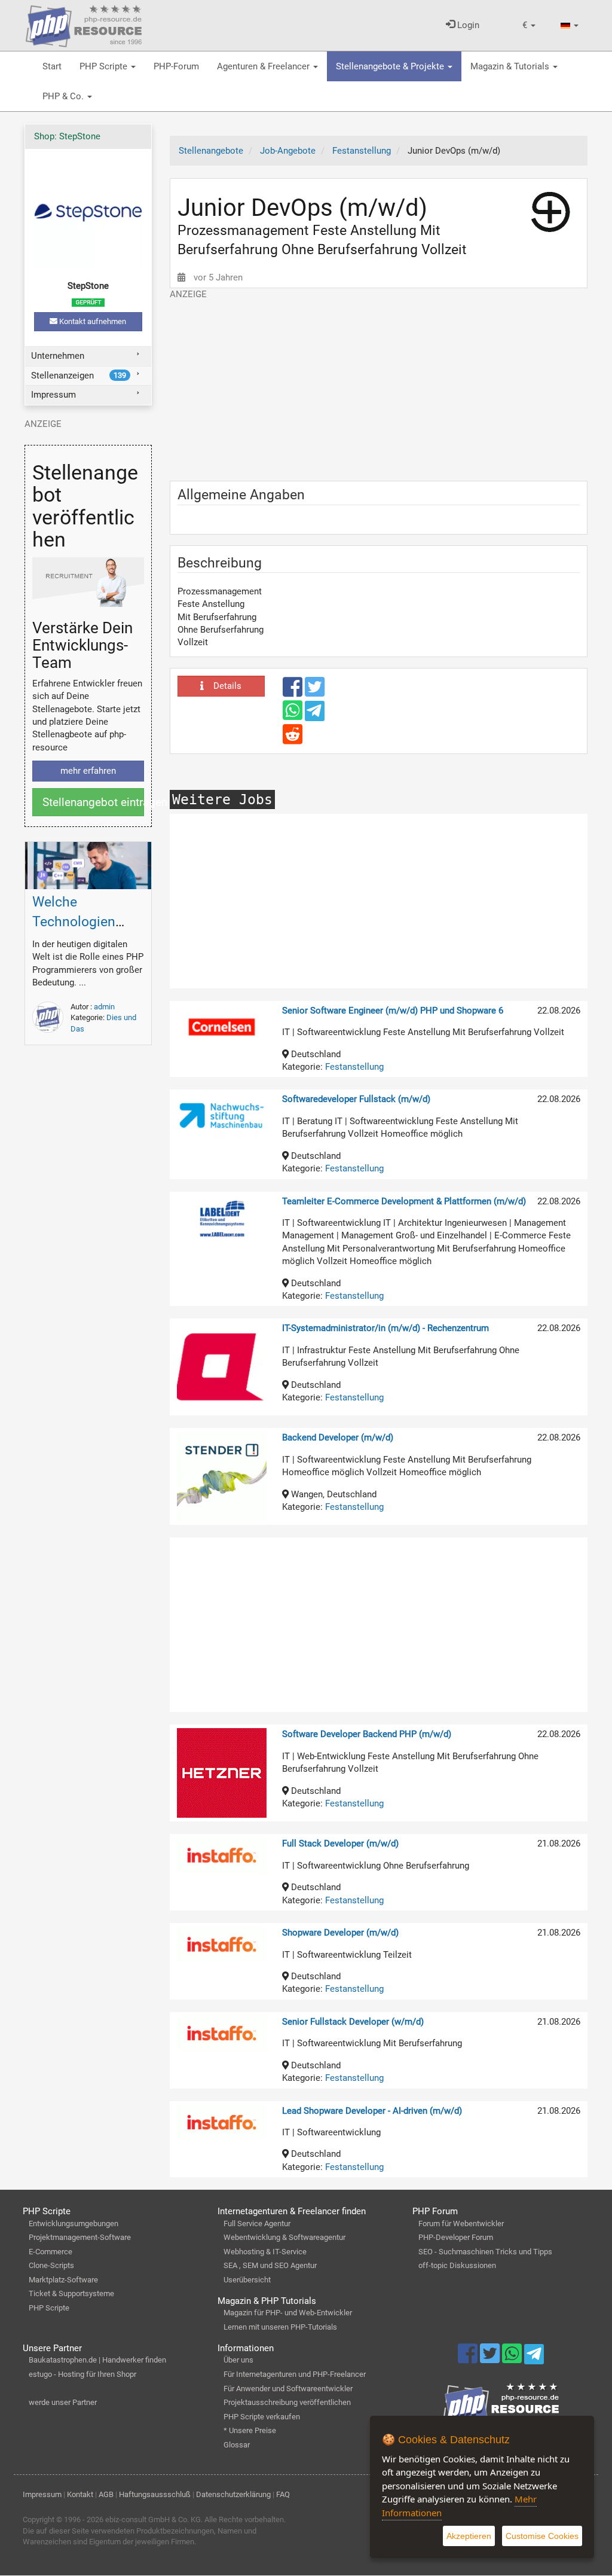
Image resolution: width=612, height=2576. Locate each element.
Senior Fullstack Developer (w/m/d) (353, 2022)
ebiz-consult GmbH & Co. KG (153, 2519)
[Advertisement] (379, 384)
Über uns (238, 2360)
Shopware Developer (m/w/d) (340, 1933)
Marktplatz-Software (63, 2280)
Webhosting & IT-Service (265, 2252)
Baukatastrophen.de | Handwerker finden (97, 2360)
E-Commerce (51, 2252)
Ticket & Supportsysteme (71, 2293)
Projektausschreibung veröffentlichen (287, 2402)
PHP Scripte (105, 66)
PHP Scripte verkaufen (262, 2417)
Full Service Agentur (257, 2224)
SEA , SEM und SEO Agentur (270, 2265)
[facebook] (294, 692)
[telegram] (315, 714)
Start (52, 66)
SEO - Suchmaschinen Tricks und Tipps (485, 2252)
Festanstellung (354, 1067)
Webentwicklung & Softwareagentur (284, 2237)
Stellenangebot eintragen (93, 802)
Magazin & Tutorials (511, 66)
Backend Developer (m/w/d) (338, 1437)
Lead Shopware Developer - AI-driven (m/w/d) (372, 2111)
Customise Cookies (542, 2536)
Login (467, 25)
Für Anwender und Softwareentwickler (288, 2389)
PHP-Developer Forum (456, 2237)
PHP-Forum (176, 66)
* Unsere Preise (250, 2430)
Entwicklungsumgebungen (74, 2224)
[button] (529, 25)
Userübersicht (247, 2280)
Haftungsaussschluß (155, 2494)
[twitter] (315, 692)
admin (104, 1007)
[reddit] (293, 740)
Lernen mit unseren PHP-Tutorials (280, 2327)
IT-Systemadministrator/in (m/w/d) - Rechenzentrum (385, 1328)
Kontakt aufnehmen (92, 321)
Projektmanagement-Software (80, 2237)
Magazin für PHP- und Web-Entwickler (288, 2313)
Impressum (53, 395)
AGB (106, 2494)
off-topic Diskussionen (457, 2265)
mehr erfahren (88, 771)
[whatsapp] (294, 716)
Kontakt (80, 2494)
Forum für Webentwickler (461, 2224)
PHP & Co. (64, 96)
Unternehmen (58, 356)
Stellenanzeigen (79, 376)
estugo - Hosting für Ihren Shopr (82, 2374)
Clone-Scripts (51, 2265)
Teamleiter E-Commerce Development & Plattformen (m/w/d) (404, 1201)
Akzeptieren (469, 2536)
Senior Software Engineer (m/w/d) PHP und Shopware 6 (393, 1011)
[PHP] (84, 24)
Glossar (237, 2445)
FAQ (283, 2494)
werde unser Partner (63, 2402)
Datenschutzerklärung (233, 2494)
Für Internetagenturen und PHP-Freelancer (295, 2374)
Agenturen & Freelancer (264, 66)
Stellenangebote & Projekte (391, 66)
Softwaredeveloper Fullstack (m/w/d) (356, 1099)
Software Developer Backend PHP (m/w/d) (367, 1734)
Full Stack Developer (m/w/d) (340, 1844)
